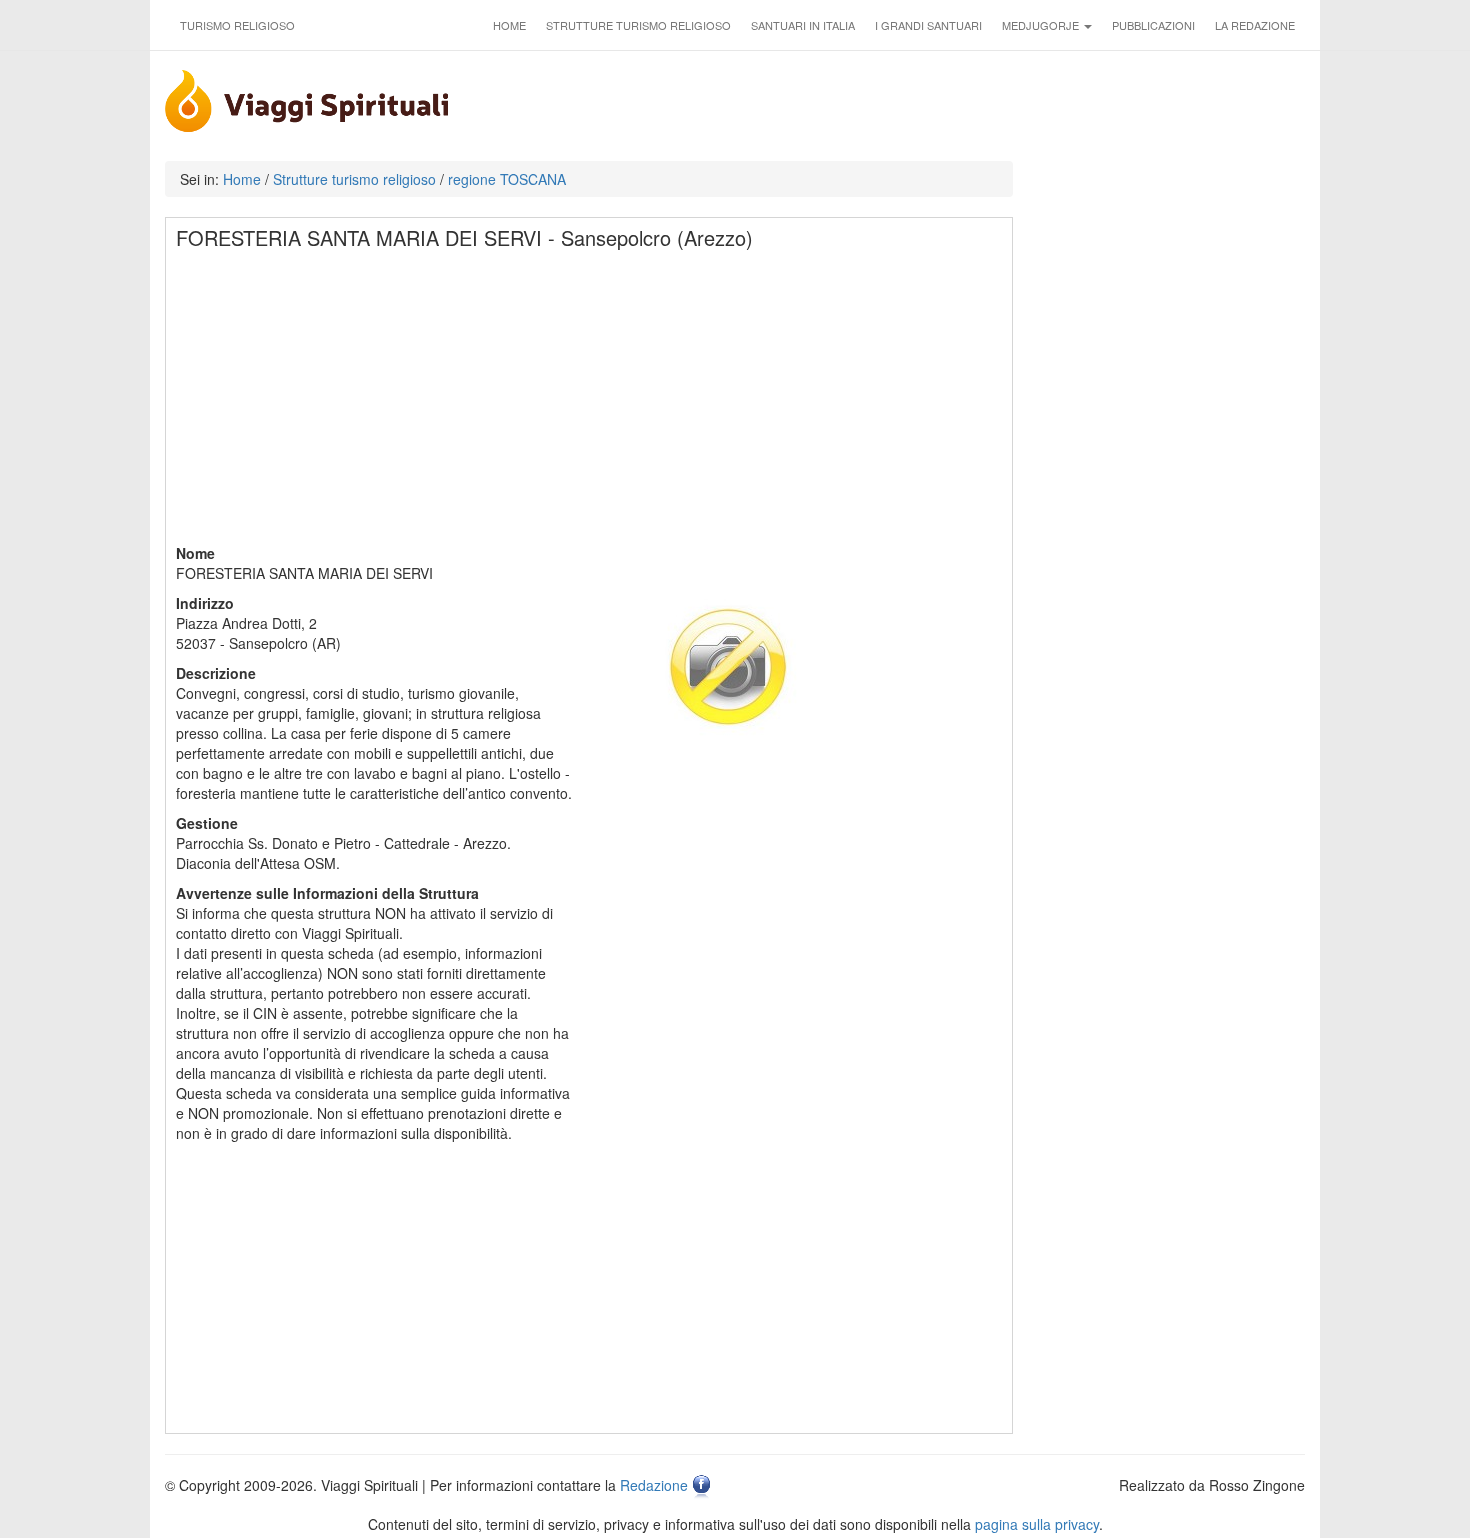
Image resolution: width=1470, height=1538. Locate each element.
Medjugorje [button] (1042, 25)
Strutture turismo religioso (638, 25)
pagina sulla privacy (1037, 1524)
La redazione (1255, 25)
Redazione (654, 1485)
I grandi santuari (928, 25)
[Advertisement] (590, 403)
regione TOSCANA (507, 179)
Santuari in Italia (803, 25)
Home (509, 25)
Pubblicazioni (1153, 25)
